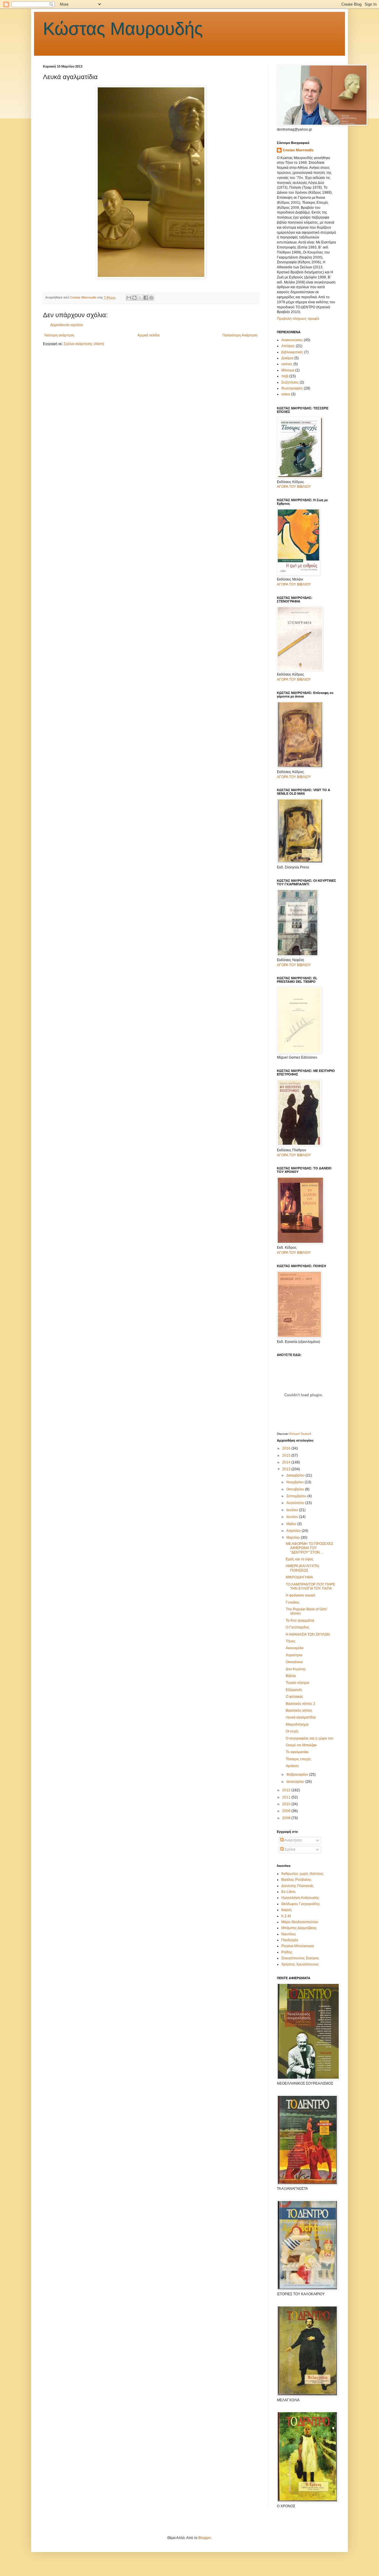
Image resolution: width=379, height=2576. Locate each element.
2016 (287, 1448)
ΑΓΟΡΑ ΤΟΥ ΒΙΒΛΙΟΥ (294, 487)
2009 (287, 1811)
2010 (287, 1804)
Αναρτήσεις (293, 1840)
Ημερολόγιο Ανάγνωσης (300, 1898)
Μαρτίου (294, 1538)
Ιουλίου (293, 1510)
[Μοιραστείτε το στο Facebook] (146, 298)
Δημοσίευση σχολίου (67, 325)
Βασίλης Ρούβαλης (296, 1880)
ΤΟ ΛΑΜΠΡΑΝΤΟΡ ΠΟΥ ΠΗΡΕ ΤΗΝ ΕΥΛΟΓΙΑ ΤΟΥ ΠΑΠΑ (310, 1586)
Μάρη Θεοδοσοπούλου (300, 1922)
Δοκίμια (287, 358)
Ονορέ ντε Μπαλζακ (301, 1745)
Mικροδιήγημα (297, 1724)
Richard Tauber (300, 1434)
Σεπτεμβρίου (297, 1496)
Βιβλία (291, 1676)
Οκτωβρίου (296, 1489)
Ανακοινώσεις (292, 340)
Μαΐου (292, 1524)
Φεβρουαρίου (298, 1774)
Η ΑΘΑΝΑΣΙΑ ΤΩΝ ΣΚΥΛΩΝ (308, 1634)
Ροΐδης (287, 1952)
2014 (287, 1462)
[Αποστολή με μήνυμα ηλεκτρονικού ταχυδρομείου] (129, 298)
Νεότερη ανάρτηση (59, 335)
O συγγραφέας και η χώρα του (310, 1738)
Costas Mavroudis (298, 150)
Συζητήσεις (290, 382)
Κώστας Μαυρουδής (123, 29)
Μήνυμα (288, 370)
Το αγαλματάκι (297, 1752)
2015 (287, 1455)
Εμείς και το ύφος (300, 1559)
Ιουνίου (293, 1517)
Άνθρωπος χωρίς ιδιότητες (302, 1874)
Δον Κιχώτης (296, 1669)
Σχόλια (289, 1849)
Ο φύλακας (294, 1697)
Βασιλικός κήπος (299, 1711)
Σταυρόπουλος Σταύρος (300, 1958)
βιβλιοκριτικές (292, 352)
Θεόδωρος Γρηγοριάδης (301, 1904)
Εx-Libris (288, 1892)
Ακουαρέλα (295, 1648)
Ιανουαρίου (296, 1782)
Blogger (205, 2538)
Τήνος (291, 1641)
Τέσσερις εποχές (298, 1759)
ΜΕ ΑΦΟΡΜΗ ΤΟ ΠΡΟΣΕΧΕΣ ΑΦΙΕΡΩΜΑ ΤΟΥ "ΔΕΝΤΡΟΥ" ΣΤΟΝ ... (309, 1548)
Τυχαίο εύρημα (297, 1683)
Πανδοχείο (290, 1940)
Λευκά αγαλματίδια (301, 1717)
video (286, 394)
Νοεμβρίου (296, 1482)
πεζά (285, 376)
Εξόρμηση (294, 1690)
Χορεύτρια (294, 1655)
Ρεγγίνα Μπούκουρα (298, 1946)
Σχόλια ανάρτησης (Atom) (84, 344)
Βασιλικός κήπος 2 (301, 1704)
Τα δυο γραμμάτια (300, 1620)
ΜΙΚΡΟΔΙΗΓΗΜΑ (299, 1577)
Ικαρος (287, 1910)
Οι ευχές (292, 1731)
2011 (287, 1797)
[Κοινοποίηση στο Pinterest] (151, 298)
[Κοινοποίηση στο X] (140, 298)
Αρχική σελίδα (148, 335)
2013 (287, 1469)
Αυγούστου (296, 1503)
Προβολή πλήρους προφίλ (298, 319)
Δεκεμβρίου (296, 1475)
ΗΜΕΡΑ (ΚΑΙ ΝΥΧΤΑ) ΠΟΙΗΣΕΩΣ (302, 1568)
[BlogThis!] (134, 298)
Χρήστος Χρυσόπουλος (300, 1964)
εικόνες (287, 364)
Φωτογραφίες (292, 388)
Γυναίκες (293, 1602)
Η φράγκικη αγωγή (301, 1595)
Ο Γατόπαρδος (298, 1627)
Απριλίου (294, 1531)
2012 (287, 1790)
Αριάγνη (292, 1766)
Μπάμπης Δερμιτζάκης (299, 1928)
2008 (287, 1818)
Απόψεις (288, 346)
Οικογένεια (294, 1662)
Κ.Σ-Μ (286, 1916)
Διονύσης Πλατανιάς (298, 1886)
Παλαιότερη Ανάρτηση (240, 335)
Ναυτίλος (289, 1934)
